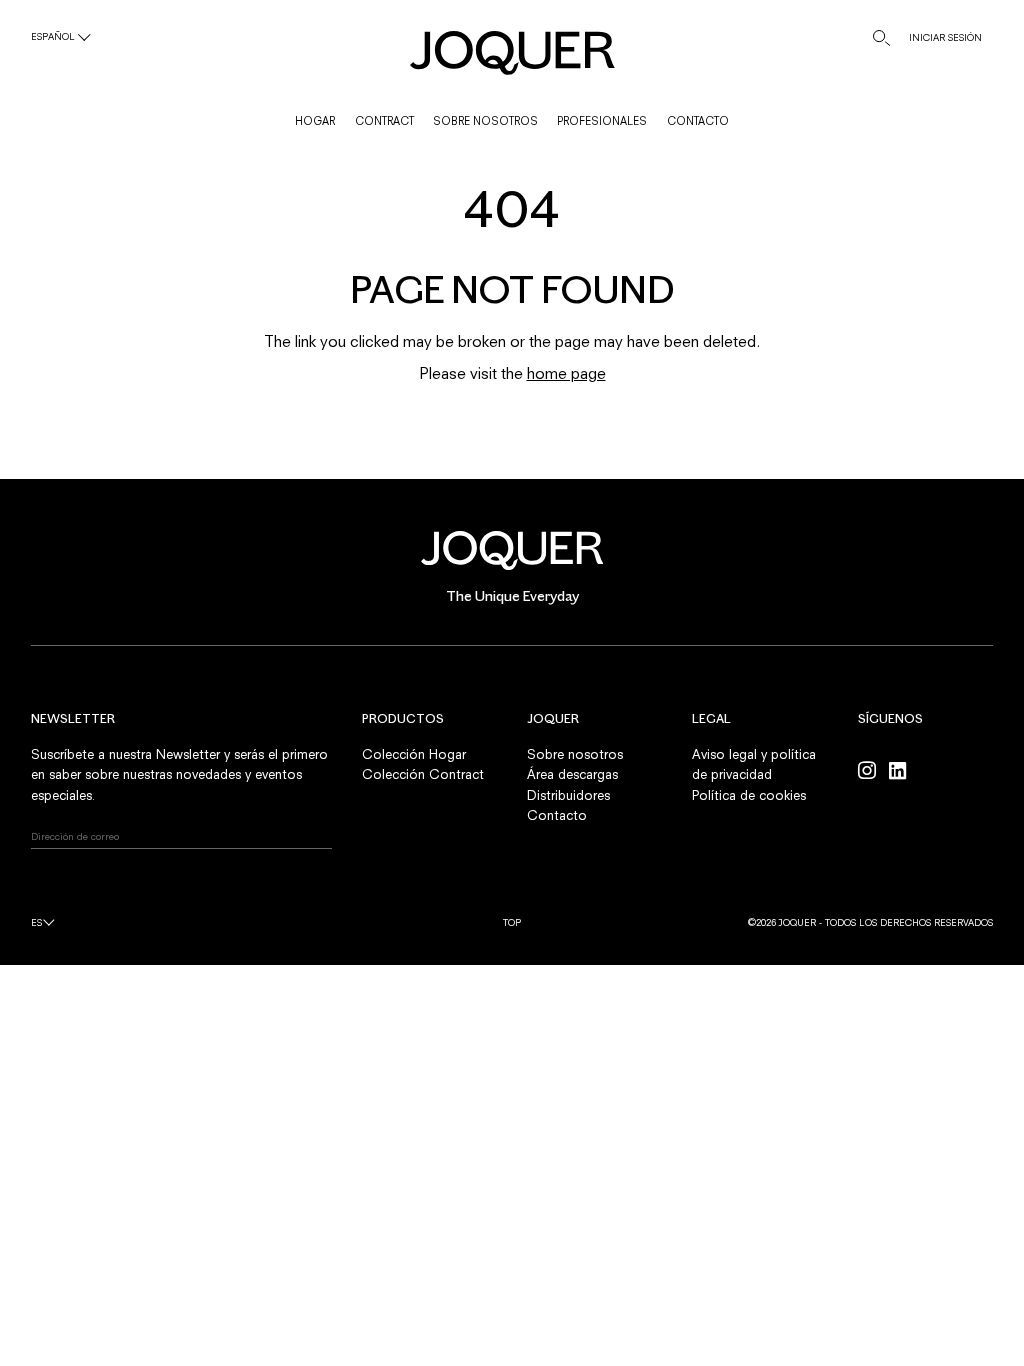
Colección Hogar (414, 754)
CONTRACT (384, 121)
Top (512, 922)
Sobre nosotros (575, 754)
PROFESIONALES (602, 121)
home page (566, 373)
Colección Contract (423, 774)
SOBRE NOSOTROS (485, 121)
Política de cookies (749, 795)
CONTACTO (698, 121)
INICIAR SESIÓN (945, 37)
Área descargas (572, 774)
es (36, 922)
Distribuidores (568, 795)
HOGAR (315, 121)
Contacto (557, 815)
